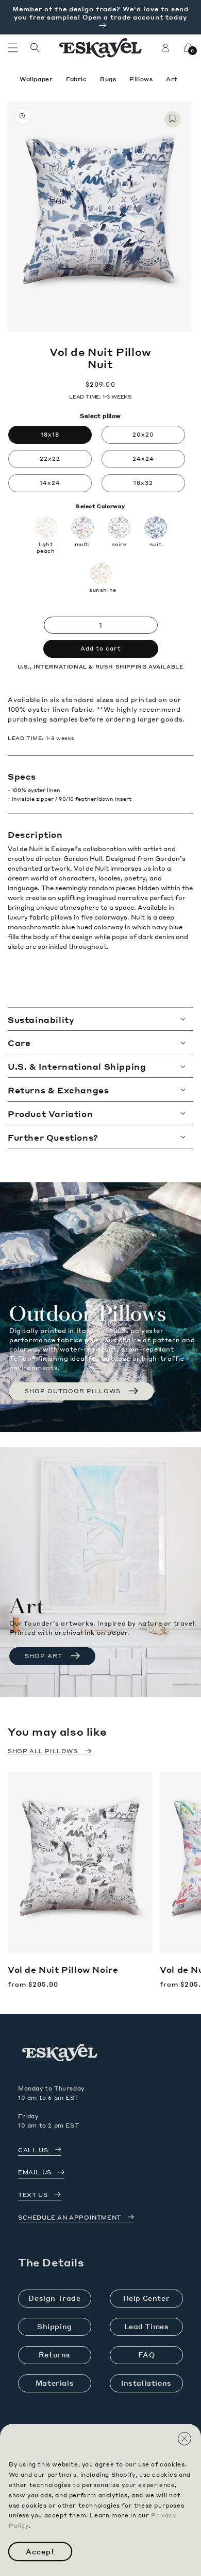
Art (172, 79)
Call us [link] (33, 2150)
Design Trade (54, 2298)
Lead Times (147, 2326)
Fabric (77, 79)
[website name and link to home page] (101, 48)
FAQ (147, 2355)
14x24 (50, 483)
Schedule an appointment (70, 2218)
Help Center (147, 2298)
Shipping (55, 2326)
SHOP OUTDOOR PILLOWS (73, 1391)
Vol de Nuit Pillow (63, 1970)
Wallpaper (37, 79)
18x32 (143, 483)
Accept (40, 2552)
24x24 (143, 459)
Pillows (142, 79)
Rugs (109, 79)
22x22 (50, 459)
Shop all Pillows (43, 1751)
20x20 (143, 435)
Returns (55, 2355)
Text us (33, 2195)
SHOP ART (44, 1656)
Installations (146, 2383)
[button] (13, 48)
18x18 (50, 435)
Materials (55, 2383)
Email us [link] (35, 2172)
